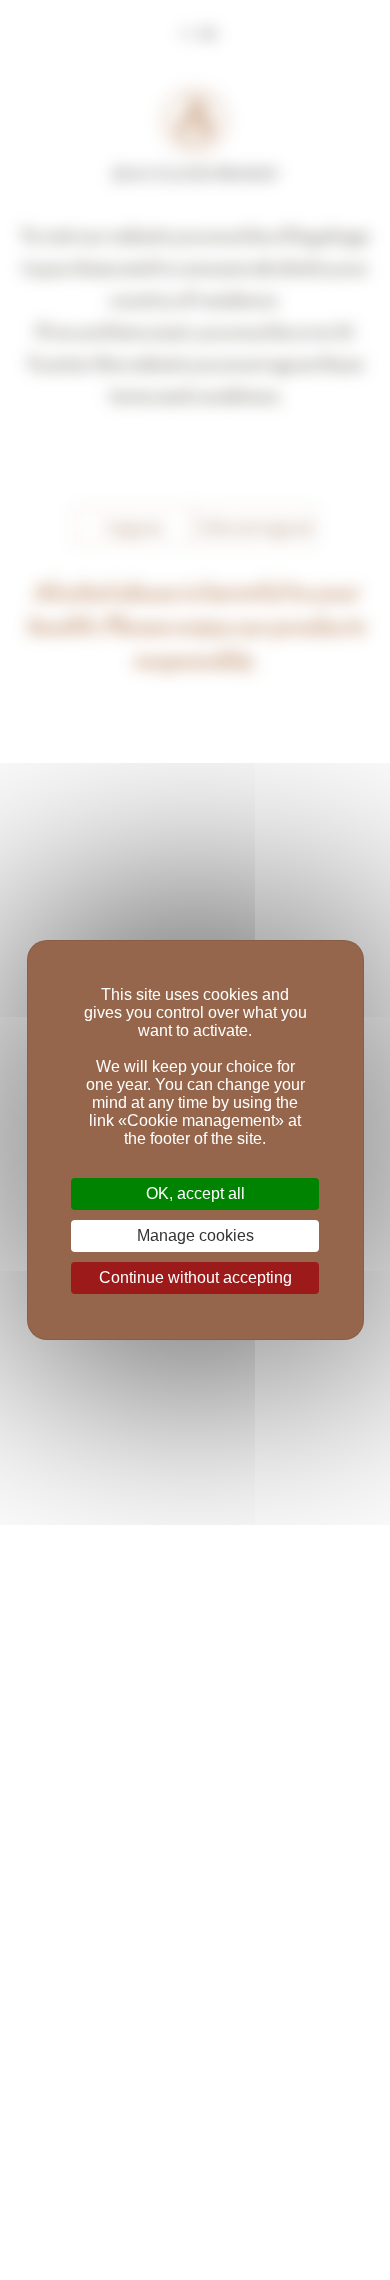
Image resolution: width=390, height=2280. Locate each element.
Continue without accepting (195, 1277)
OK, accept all (195, 1193)
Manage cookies (195, 1235)
